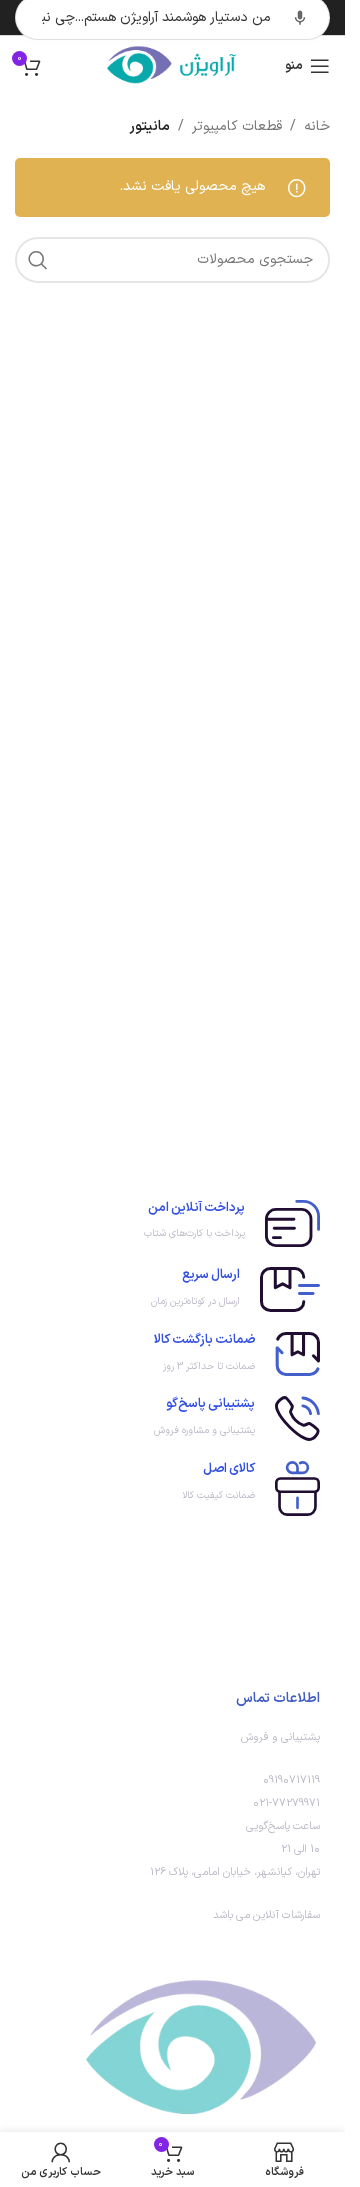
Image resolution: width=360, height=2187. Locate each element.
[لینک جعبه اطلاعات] (172, 1223)
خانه (317, 126)
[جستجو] (38, 260)
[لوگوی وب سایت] (173, 65)
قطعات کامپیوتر (237, 126)
